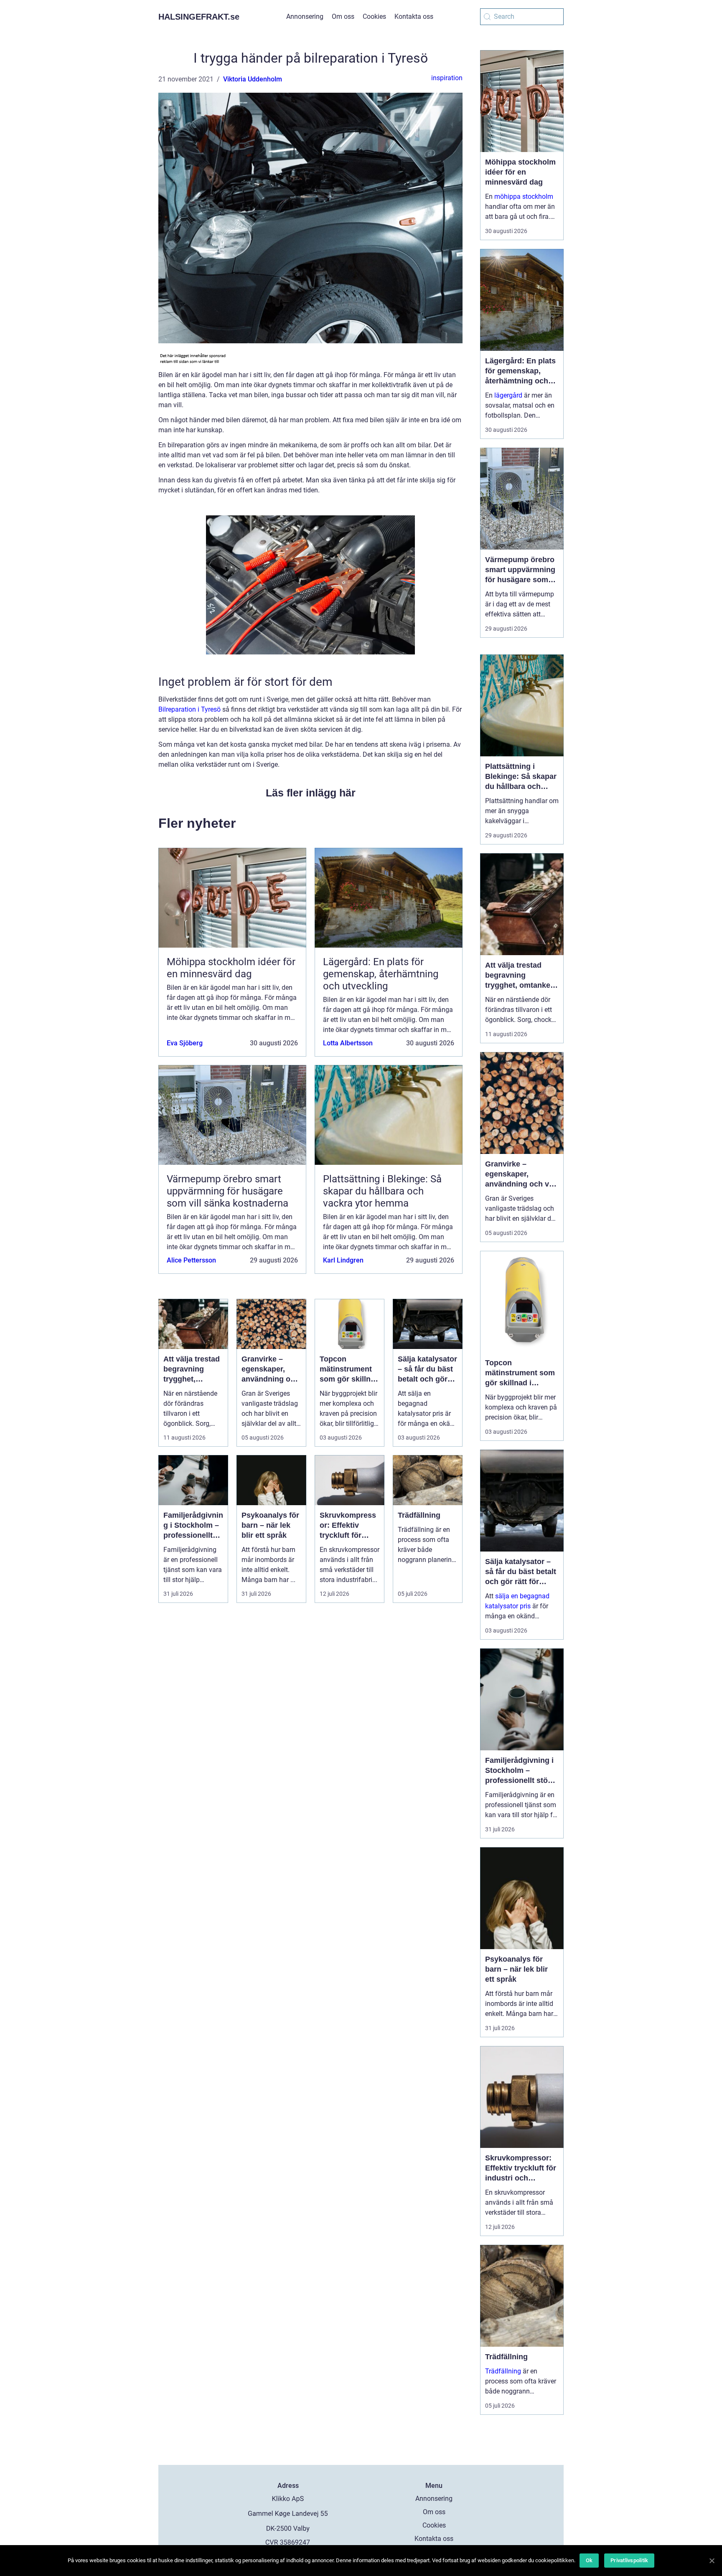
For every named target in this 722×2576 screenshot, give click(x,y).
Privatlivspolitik (629, 2560)
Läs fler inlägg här (311, 793)
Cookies (374, 16)
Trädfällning (503, 2371)
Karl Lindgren (343, 1260)
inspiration (447, 78)
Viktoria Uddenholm (253, 79)
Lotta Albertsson (348, 1043)
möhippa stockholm (524, 196)
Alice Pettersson (191, 1260)
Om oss (343, 16)
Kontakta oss (414, 16)
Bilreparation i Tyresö (189, 709)
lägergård (508, 395)
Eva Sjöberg (185, 1043)
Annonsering (305, 16)
